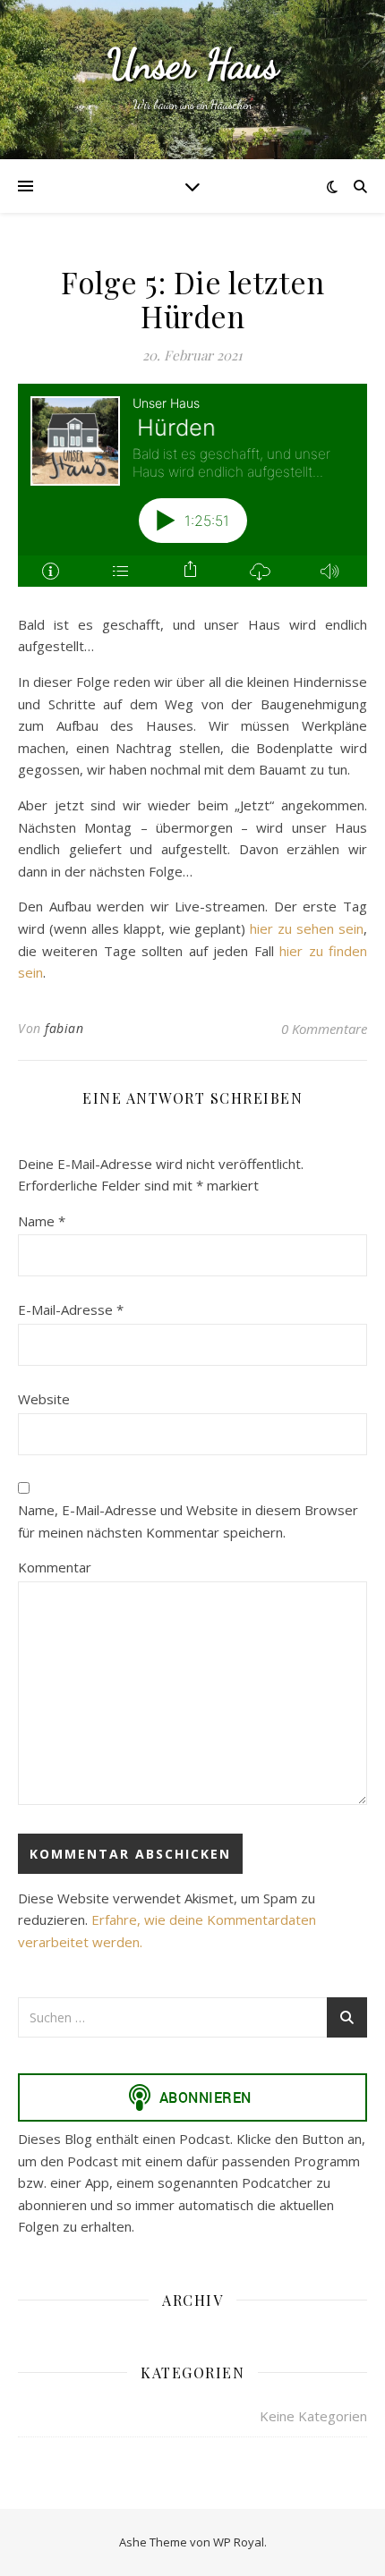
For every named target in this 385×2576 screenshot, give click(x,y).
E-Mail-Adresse (71, 1309)
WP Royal (239, 2542)
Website (44, 1399)
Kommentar (55, 1567)
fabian (64, 1028)
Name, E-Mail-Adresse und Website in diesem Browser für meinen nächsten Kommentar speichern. (188, 1521)
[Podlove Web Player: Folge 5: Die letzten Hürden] (192, 496)
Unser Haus (193, 65)
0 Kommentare (324, 1029)
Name (42, 1221)
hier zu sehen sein (307, 928)
